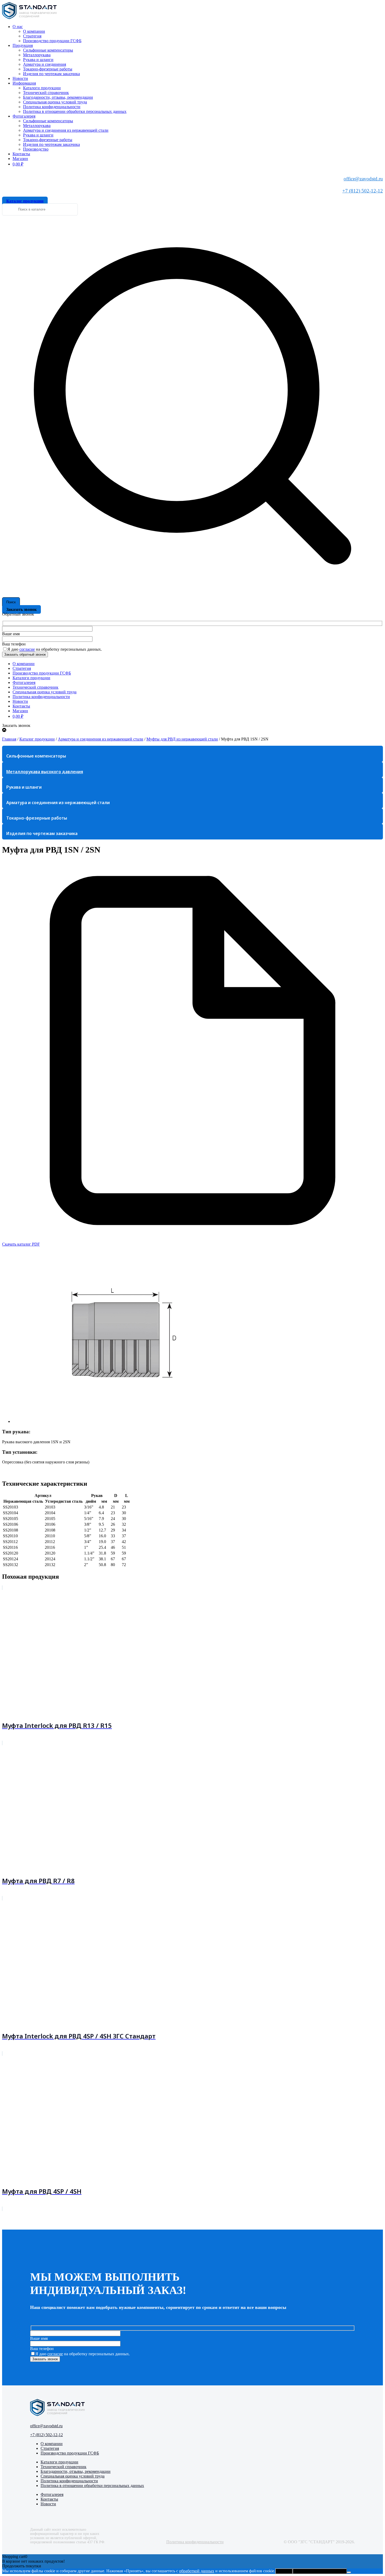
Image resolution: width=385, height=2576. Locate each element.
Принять (284, 2571)
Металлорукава (37, 55)
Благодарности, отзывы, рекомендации (58, 97)
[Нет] (349, 2572)
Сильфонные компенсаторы (48, 50)
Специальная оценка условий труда (55, 102)
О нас (18, 27)
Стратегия (32, 36)
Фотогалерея (24, 116)
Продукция (23, 45)
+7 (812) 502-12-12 (363, 191)
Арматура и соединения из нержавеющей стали (66, 130)
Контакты (21, 154)
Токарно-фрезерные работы (48, 69)
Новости (20, 78)
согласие (27, 649)
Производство (36, 149)
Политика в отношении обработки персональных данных (75, 111)
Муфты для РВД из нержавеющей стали (182, 739)
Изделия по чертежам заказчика (51, 74)
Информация (24, 83)
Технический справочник (46, 93)
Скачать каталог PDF (21, 1244)
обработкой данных (197, 2571)
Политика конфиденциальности (52, 107)
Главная (9, 739)
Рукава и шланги (38, 60)
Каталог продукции (37, 739)
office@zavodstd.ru (363, 179)
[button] (198, 1340)
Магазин (20, 159)
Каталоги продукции (42, 88)
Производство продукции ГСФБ (52, 41)
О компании (34, 31)
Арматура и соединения (45, 64)
